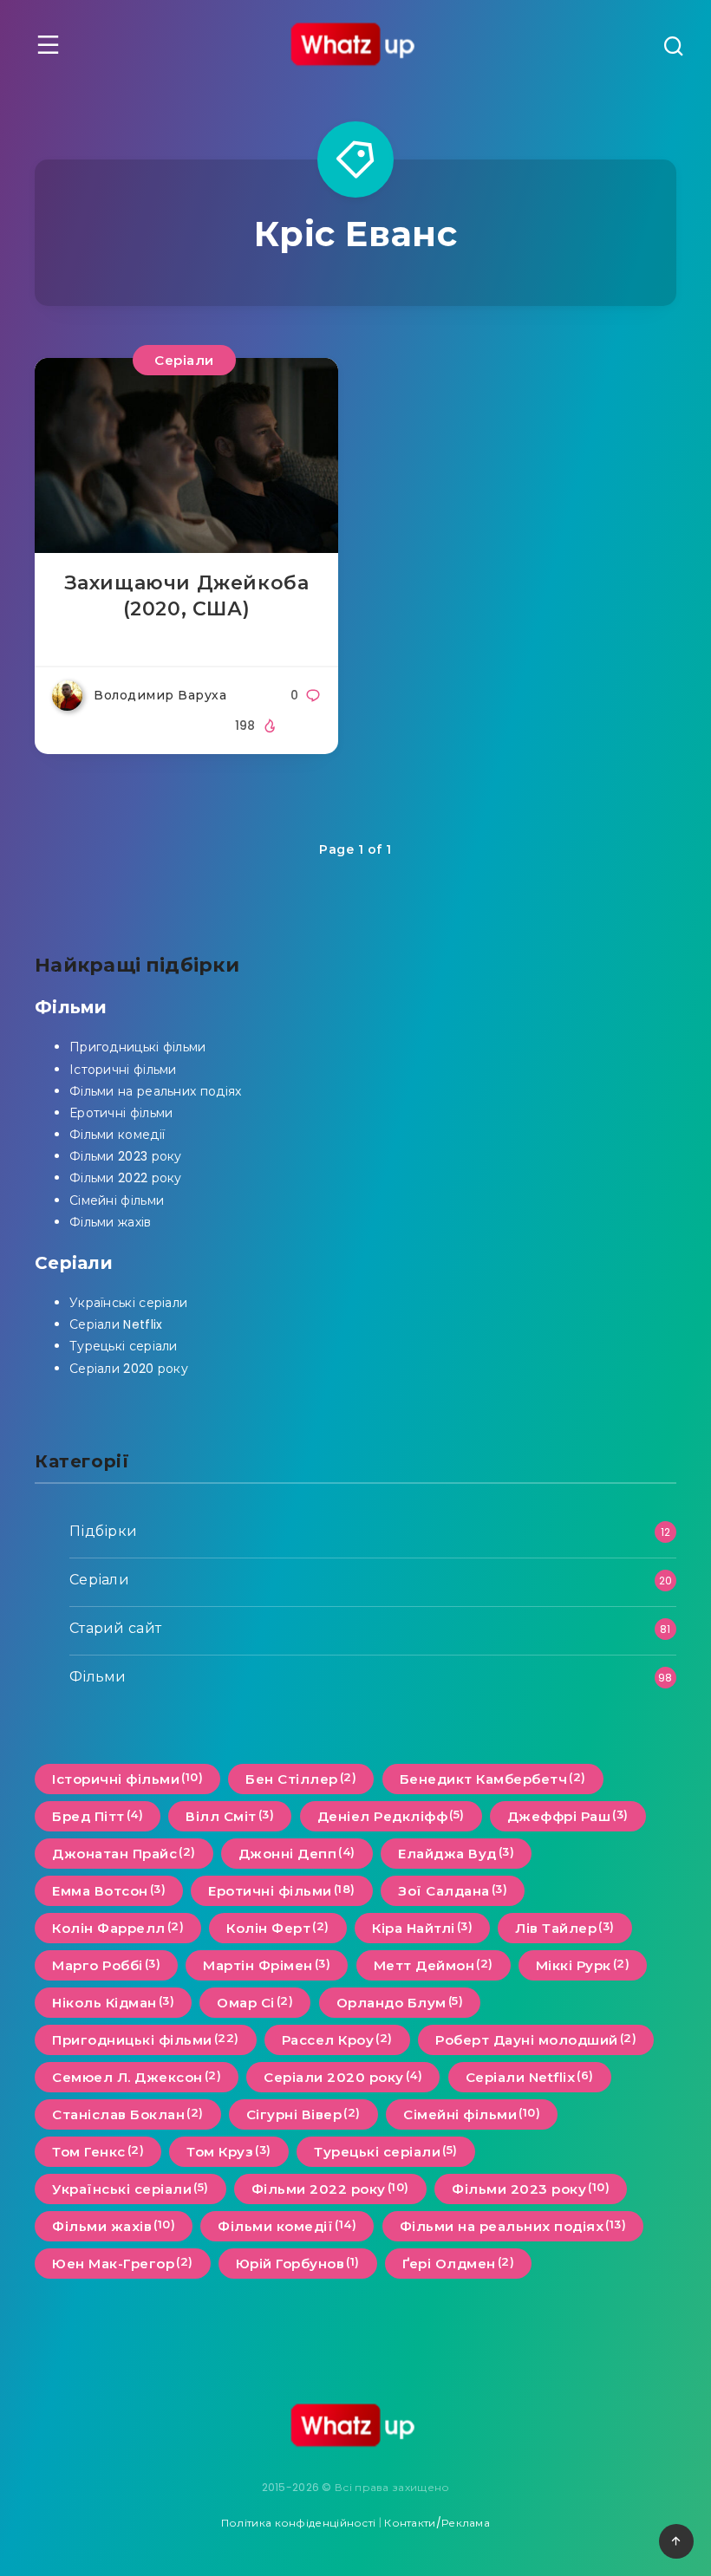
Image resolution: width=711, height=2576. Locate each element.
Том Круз (229, 2151)
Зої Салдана (453, 1890)
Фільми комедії (117, 1135)
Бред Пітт (98, 1816)
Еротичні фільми (121, 1113)
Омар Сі (255, 2002)
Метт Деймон (434, 1965)
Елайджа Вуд (456, 1853)
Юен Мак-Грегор (123, 2263)
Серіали (184, 360)
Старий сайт (115, 1628)
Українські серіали (128, 1303)
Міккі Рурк (583, 1965)
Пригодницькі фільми (138, 1047)
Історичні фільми (123, 1070)
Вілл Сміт (230, 1816)
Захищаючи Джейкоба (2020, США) (187, 596)
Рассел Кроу (337, 2039)
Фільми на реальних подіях (156, 1091)
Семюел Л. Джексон (137, 2077)
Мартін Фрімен (267, 1965)
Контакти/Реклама (437, 2523)
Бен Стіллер (301, 1779)
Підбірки (103, 1531)
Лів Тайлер (565, 1928)
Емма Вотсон (109, 1890)
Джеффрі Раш (568, 1816)
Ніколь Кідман (113, 2002)
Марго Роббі (106, 1965)
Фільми (71, 1007)
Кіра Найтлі (422, 1928)
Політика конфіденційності (299, 2523)
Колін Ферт (278, 1928)
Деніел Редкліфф (391, 1816)
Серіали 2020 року (129, 1369)
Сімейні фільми (117, 1200)
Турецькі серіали (124, 1346)
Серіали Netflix (116, 1324)
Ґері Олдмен (458, 2263)
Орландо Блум (400, 2002)
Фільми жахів (111, 1222)
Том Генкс (98, 2151)
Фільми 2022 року (126, 1178)
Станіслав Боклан (128, 2114)
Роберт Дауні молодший (536, 2039)
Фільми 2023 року (126, 1156)
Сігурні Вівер (303, 2114)
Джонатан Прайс (124, 1853)
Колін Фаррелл (118, 1928)
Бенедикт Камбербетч (493, 1779)
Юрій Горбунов (298, 2263)
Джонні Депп (297, 1853)
